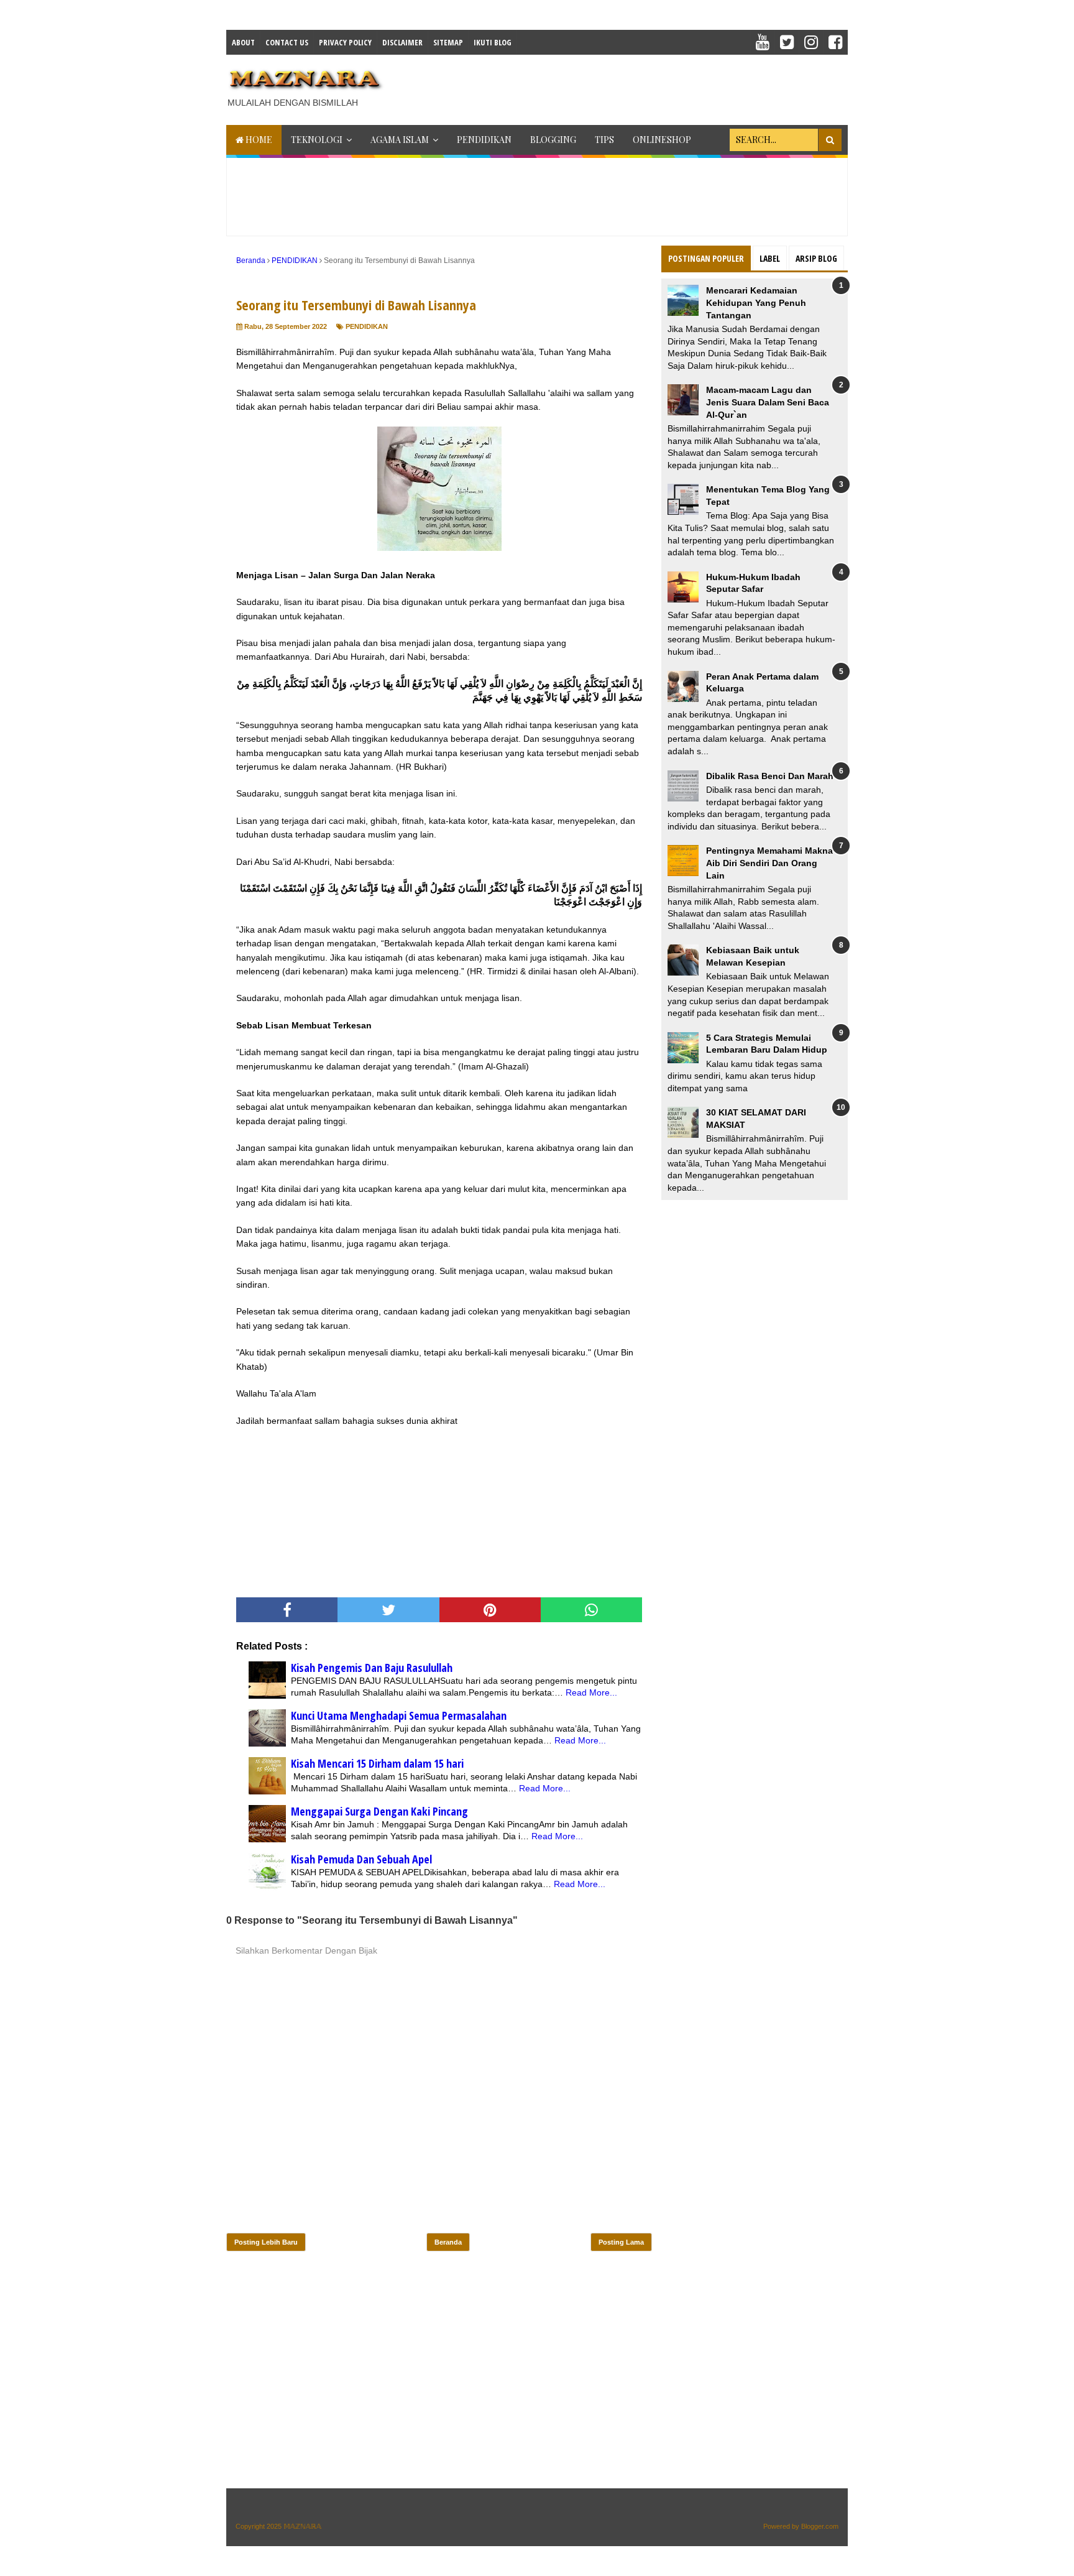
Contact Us (287, 42)
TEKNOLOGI (317, 140)
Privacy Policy (345, 42)
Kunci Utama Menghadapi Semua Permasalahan (399, 1715)
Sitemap (448, 42)
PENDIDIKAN (484, 140)
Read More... (591, 1692)
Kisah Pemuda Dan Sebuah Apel (361, 1859)
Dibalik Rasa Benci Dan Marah (770, 776)
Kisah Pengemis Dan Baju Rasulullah (372, 1668)
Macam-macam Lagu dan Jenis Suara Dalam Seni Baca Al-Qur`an (768, 402)
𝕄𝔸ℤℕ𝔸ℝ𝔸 (302, 2526)
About (243, 42)
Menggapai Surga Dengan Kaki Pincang (379, 1811)
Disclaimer (402, 42)
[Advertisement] (622, 86)
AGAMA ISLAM (400, 140)
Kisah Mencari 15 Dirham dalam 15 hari (377, 1763)
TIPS (604, 140)
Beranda (448, 2242)
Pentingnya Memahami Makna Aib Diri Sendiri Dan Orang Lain (769, 863)
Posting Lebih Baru (266, 2242)
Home (258, 140)
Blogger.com (820, 2526)
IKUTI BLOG (493, 42)
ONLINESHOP (662, 140)
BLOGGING (553, 140)
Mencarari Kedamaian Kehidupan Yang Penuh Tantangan (756, 302)
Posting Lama (621, 2242)
